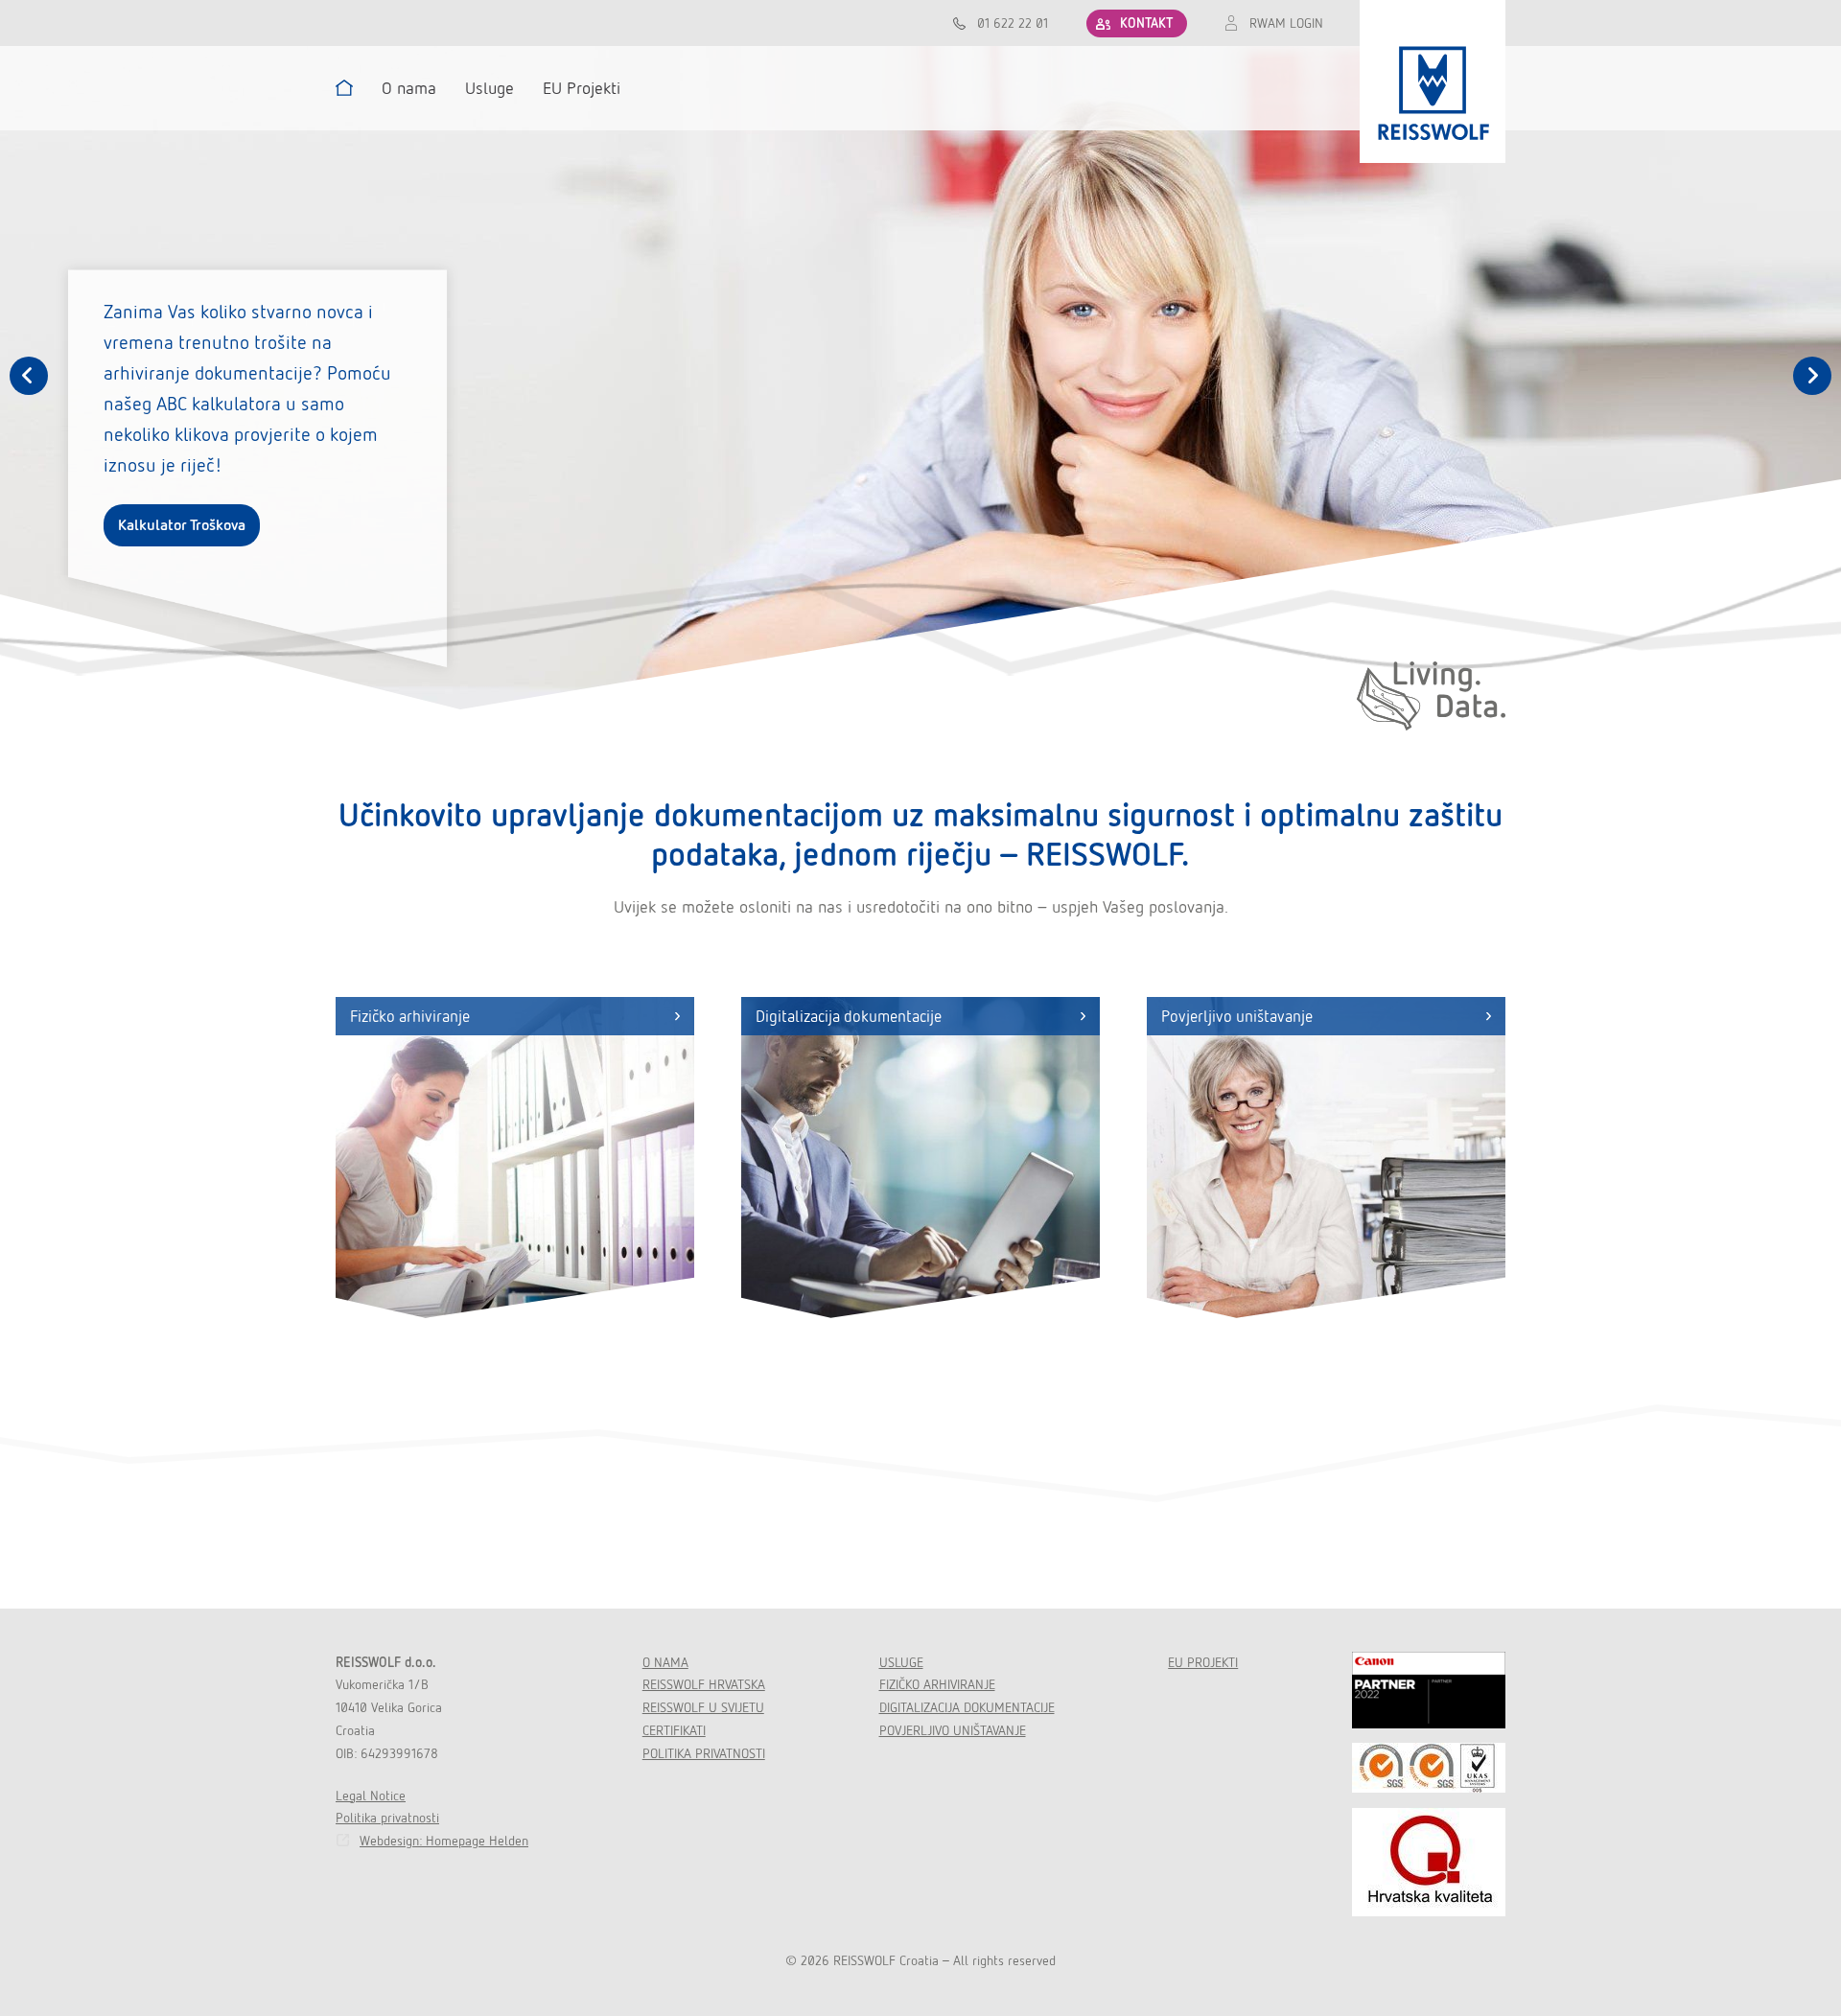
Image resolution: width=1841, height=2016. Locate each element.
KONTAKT (1146, 23)
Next (1812, 376)
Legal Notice (371, 1796)
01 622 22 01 (1013, 23)
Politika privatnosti (387, 1818)
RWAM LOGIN (1286, 23)
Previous (29, 376)
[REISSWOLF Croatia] (1433, 81)
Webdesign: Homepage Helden (444, 1841)
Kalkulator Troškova (182, 525)
